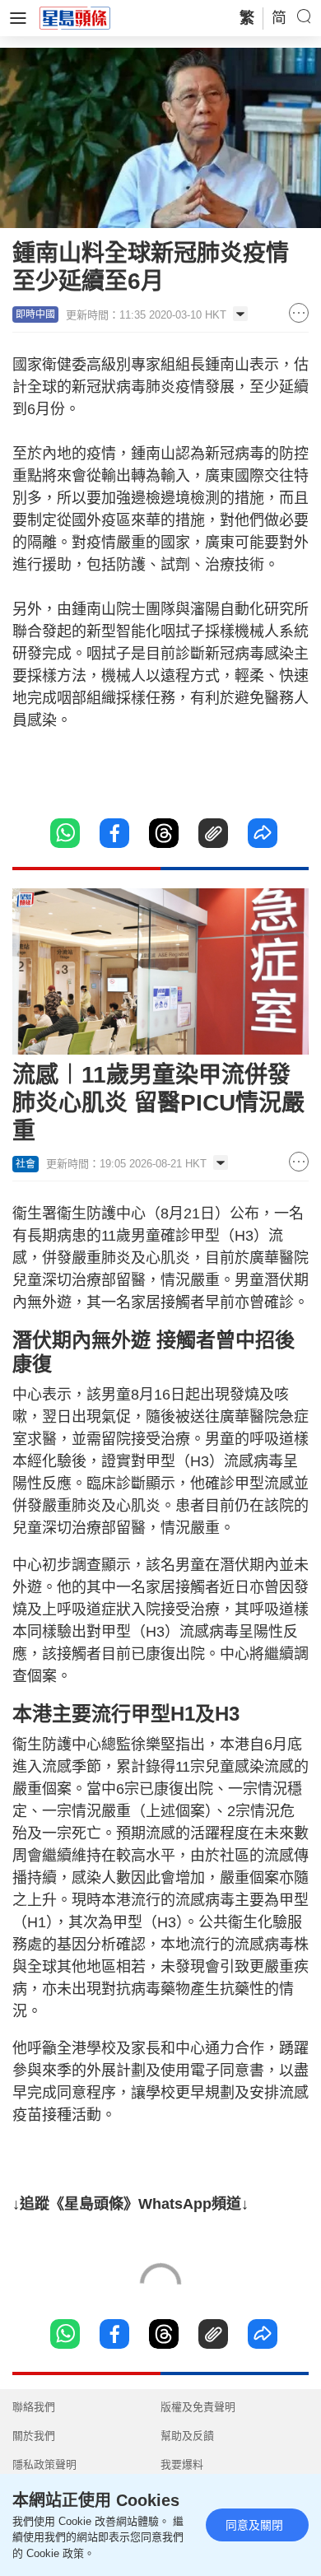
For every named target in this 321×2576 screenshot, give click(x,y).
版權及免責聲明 (198, 2407)
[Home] (75, 17)
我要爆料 (182, 2464)
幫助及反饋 (187, 2436)
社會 (26, 1164)
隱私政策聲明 (44, 2464)
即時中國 (35, 314)
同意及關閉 (254, 2525)
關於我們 (34, 2436)
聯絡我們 (34, 2407)
